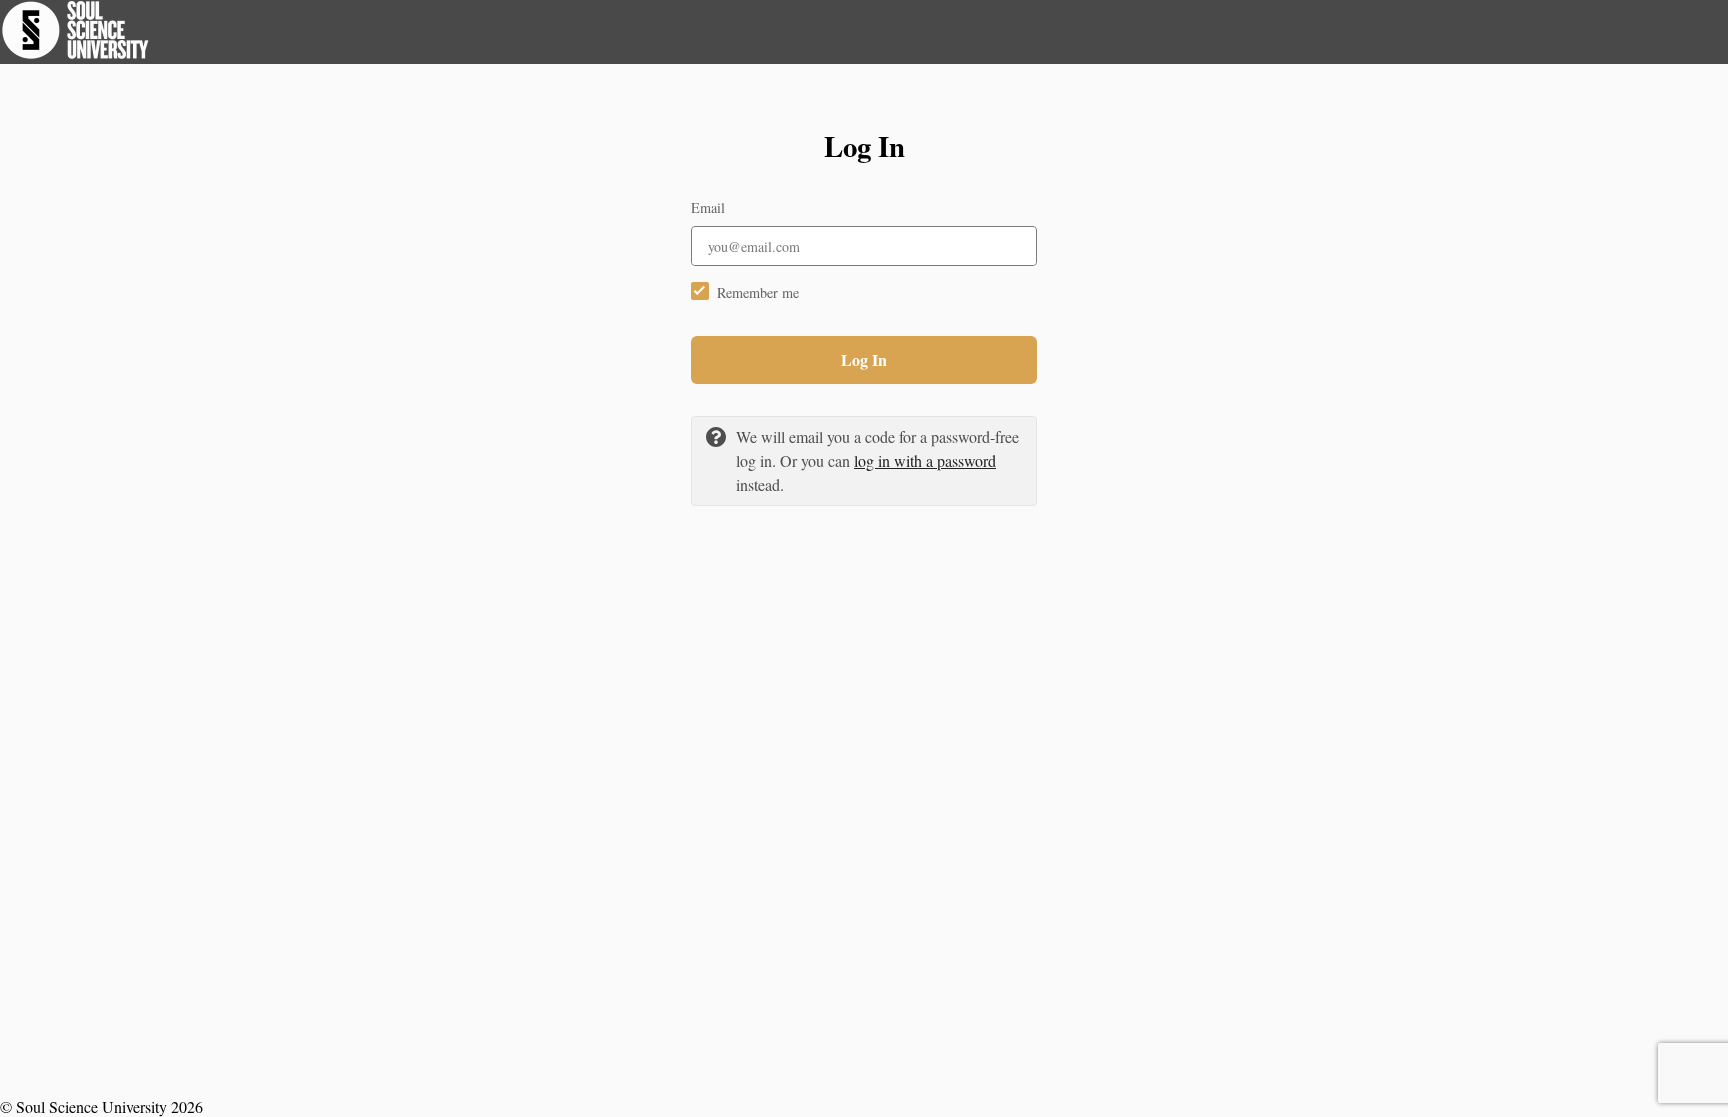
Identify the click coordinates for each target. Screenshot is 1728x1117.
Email (708, 207)
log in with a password (925, 460)
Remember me (758, 292)
